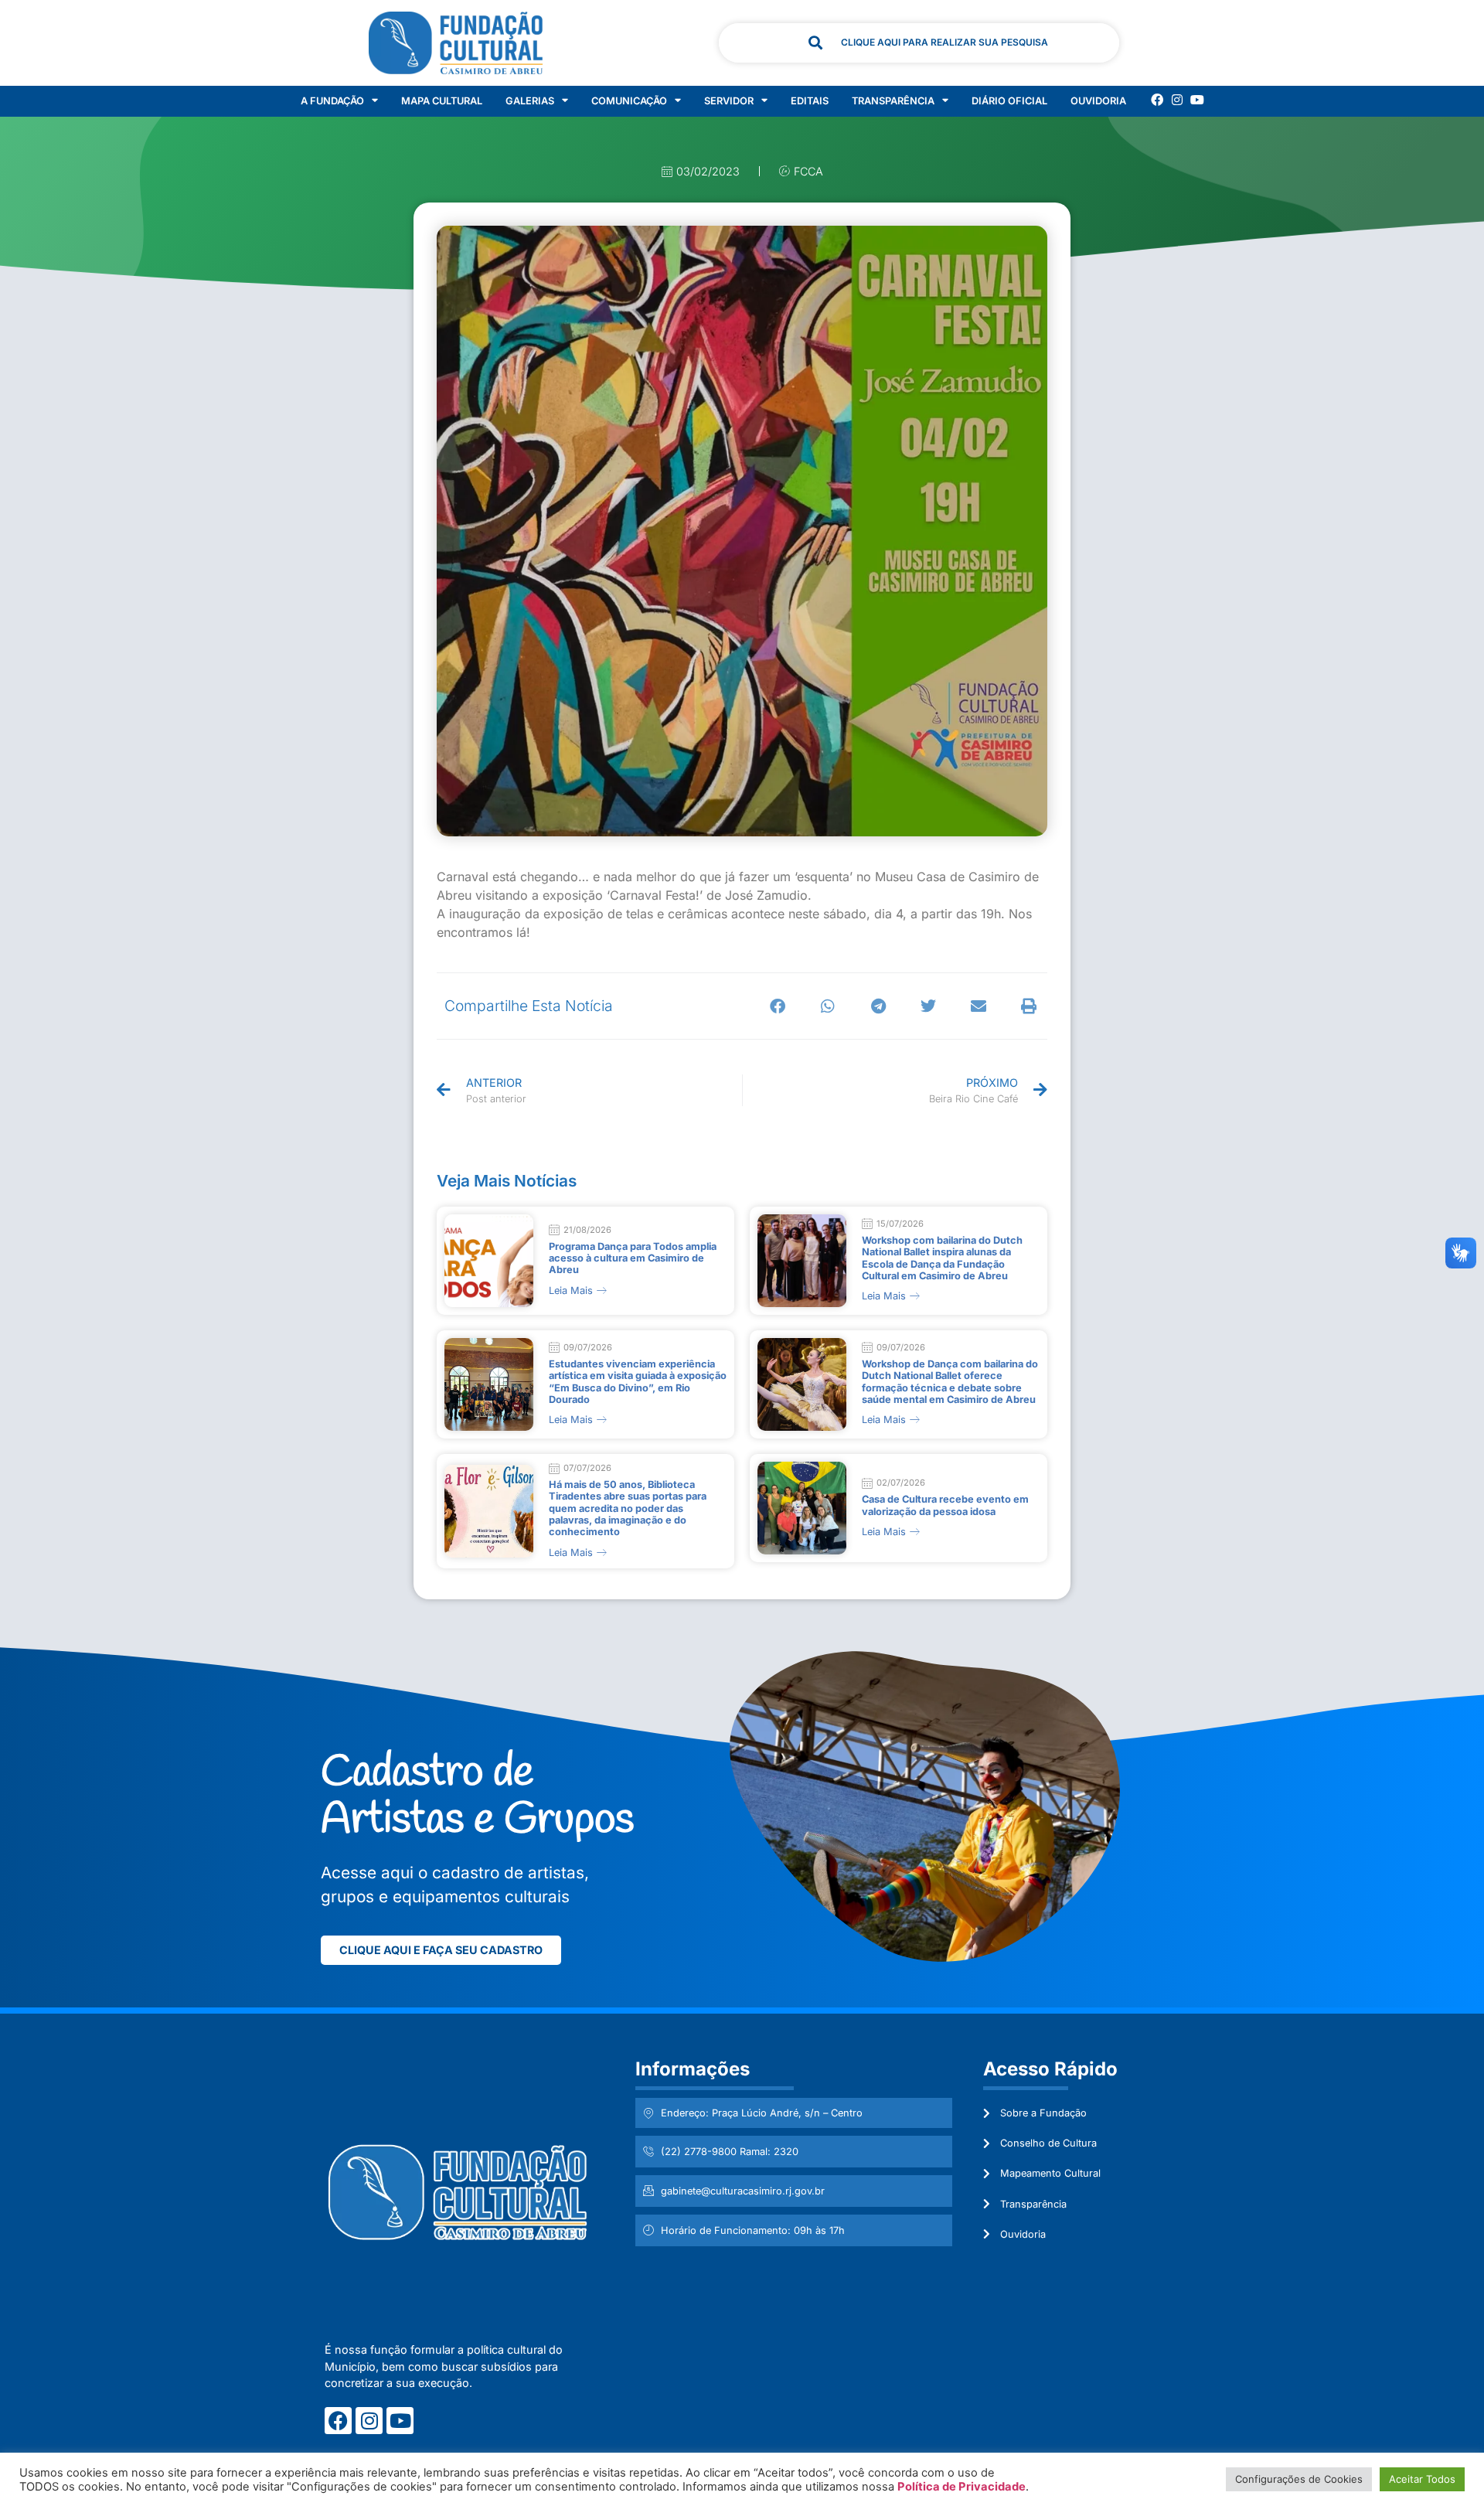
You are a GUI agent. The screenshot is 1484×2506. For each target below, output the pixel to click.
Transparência (893, 101)
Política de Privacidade (962, 2487)
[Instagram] (1177, 100)
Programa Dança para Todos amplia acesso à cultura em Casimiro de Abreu (633, 1258)
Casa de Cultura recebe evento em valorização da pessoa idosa (945, 1505)
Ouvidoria (1098, 101)
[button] (778, 1006)
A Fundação (332, 101)
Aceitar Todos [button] (1422, 2479)
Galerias (530, 101)
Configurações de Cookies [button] (1299, 2479)
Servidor (729, 101)
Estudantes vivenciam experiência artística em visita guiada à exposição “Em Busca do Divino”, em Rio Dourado (638, 1382)
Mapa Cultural (442, 101)
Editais (810, 101)
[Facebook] (1157, 100)
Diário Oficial (1009, 101)
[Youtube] (1197, 100)
